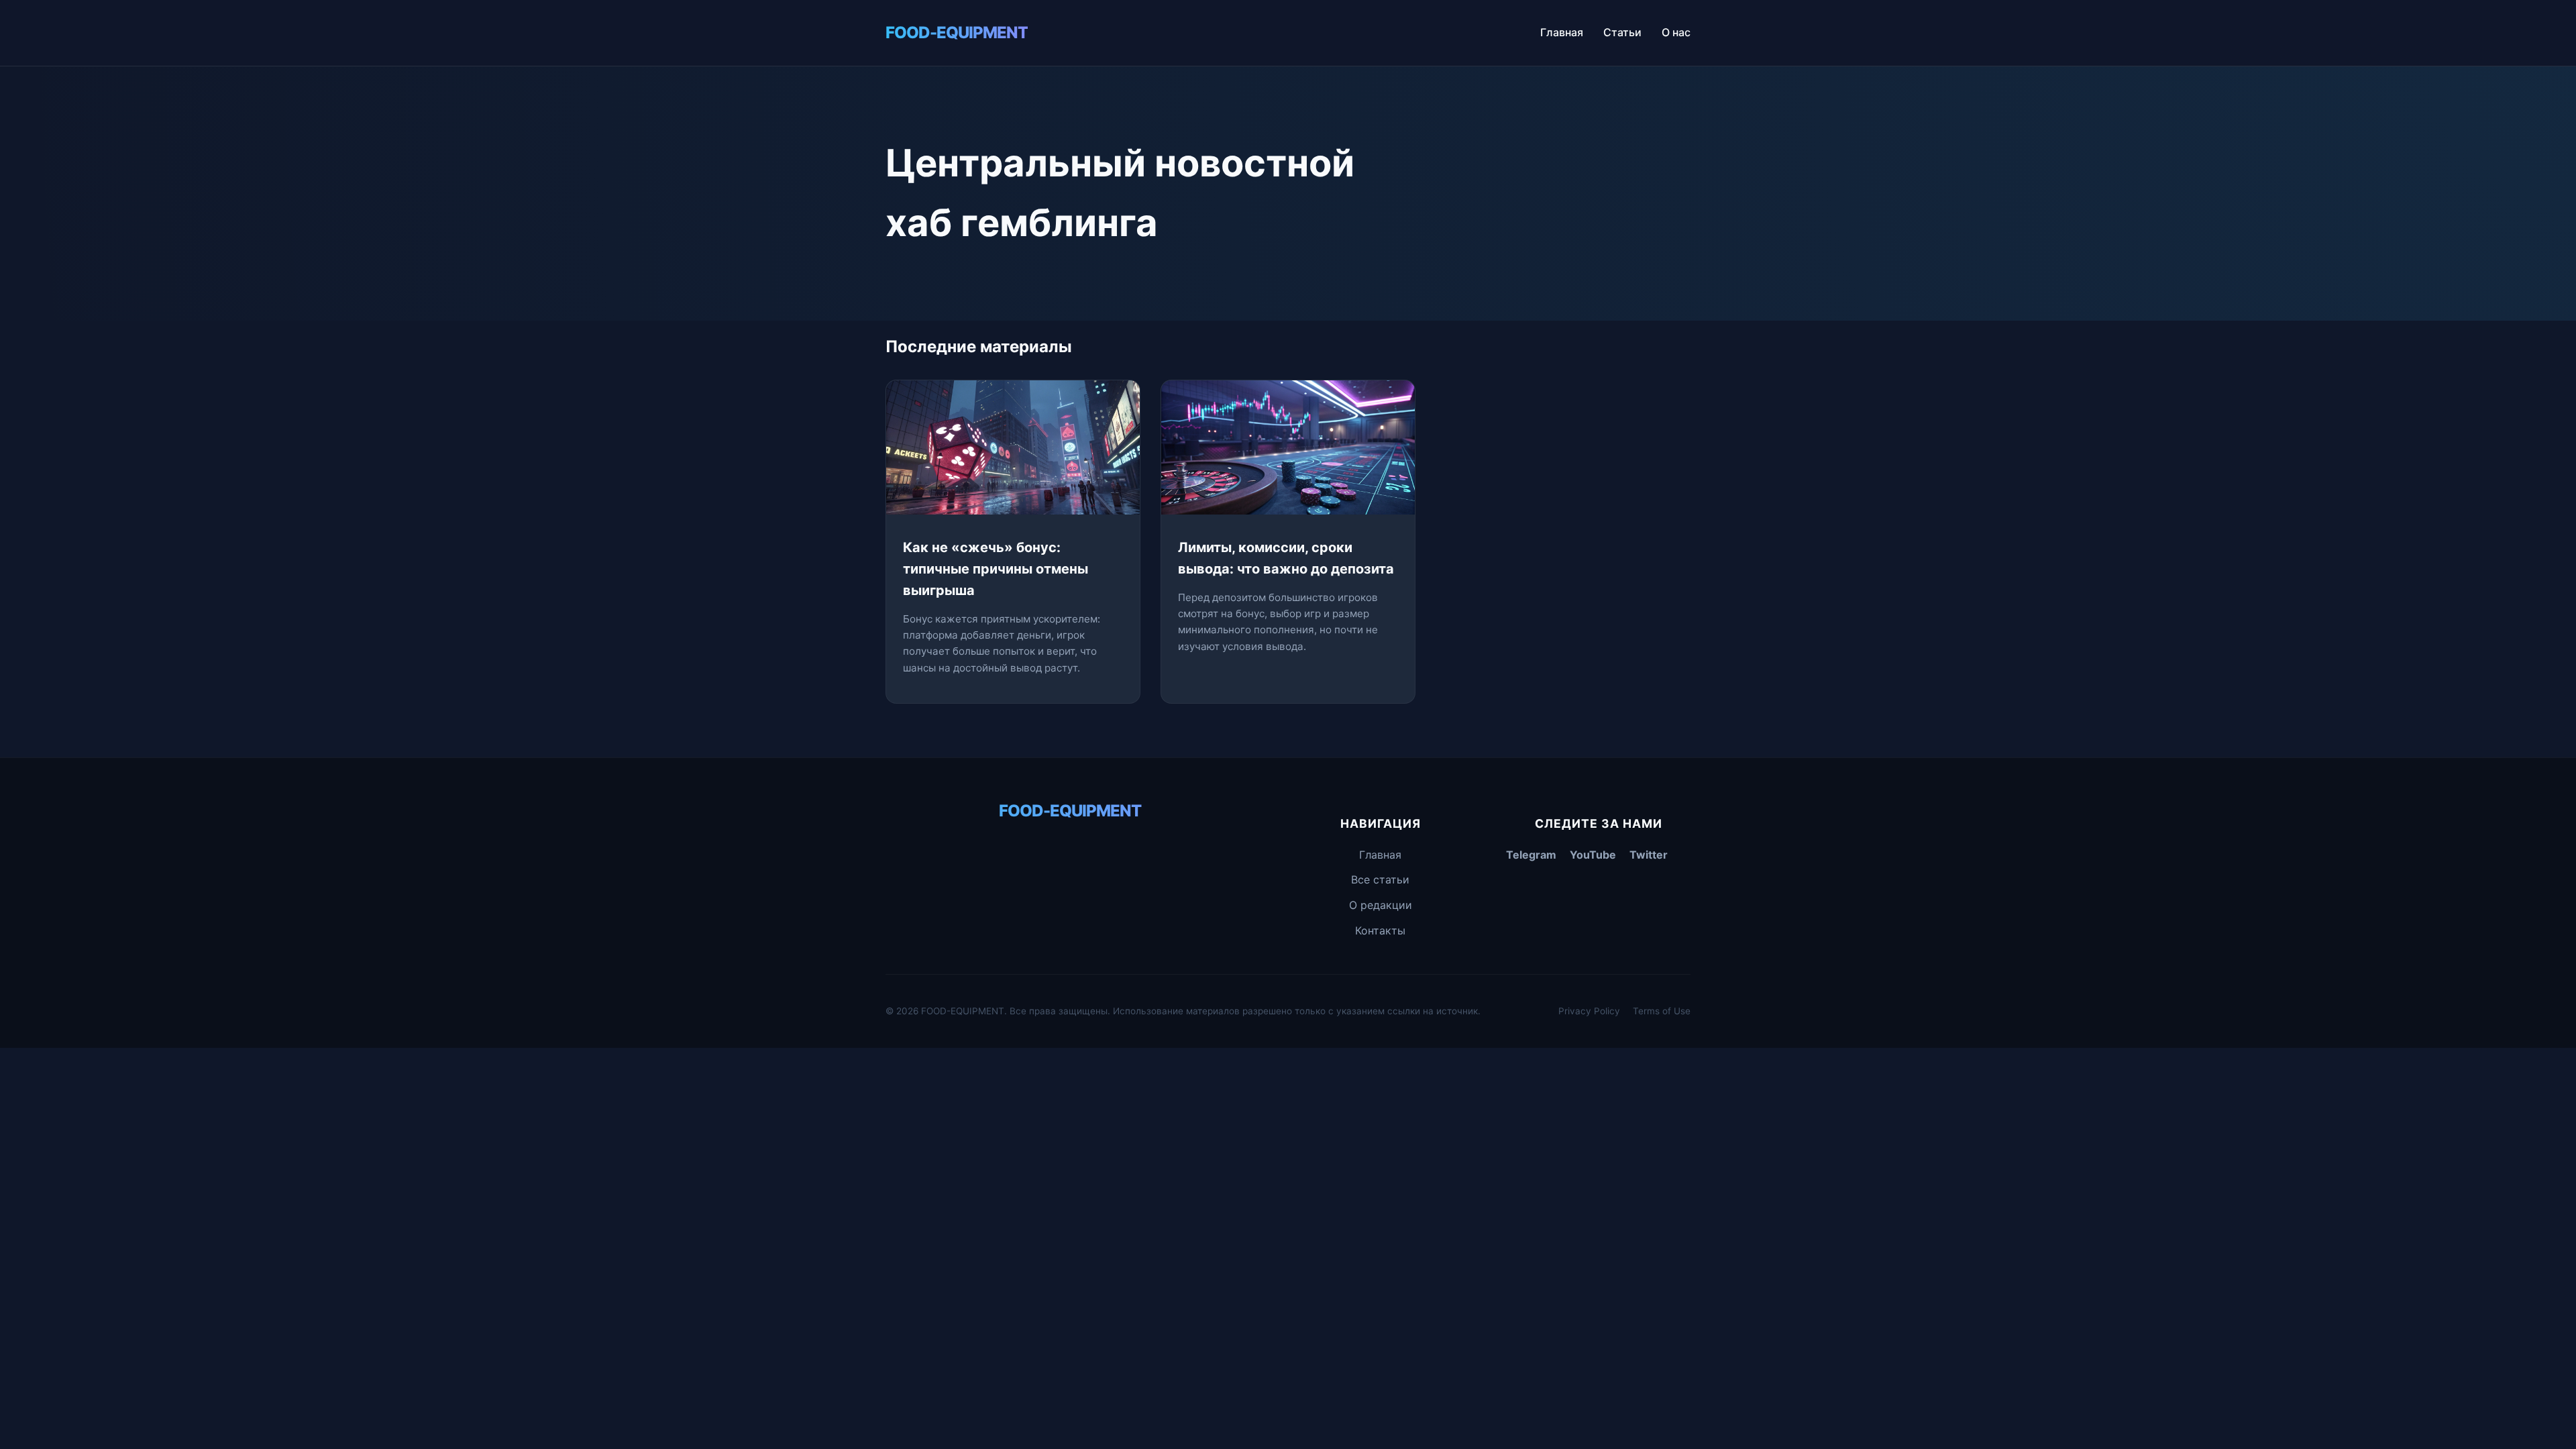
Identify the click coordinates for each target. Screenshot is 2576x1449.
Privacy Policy (1589, 1011)
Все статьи (1380, 879)
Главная (1562, 32)
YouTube (1593, 855)
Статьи (1622, 32)
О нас (1676, 32)
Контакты (1380, 930)
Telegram (1531, 855)
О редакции (1381, 905)
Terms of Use (1662, 1011)
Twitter (1649, 855)
